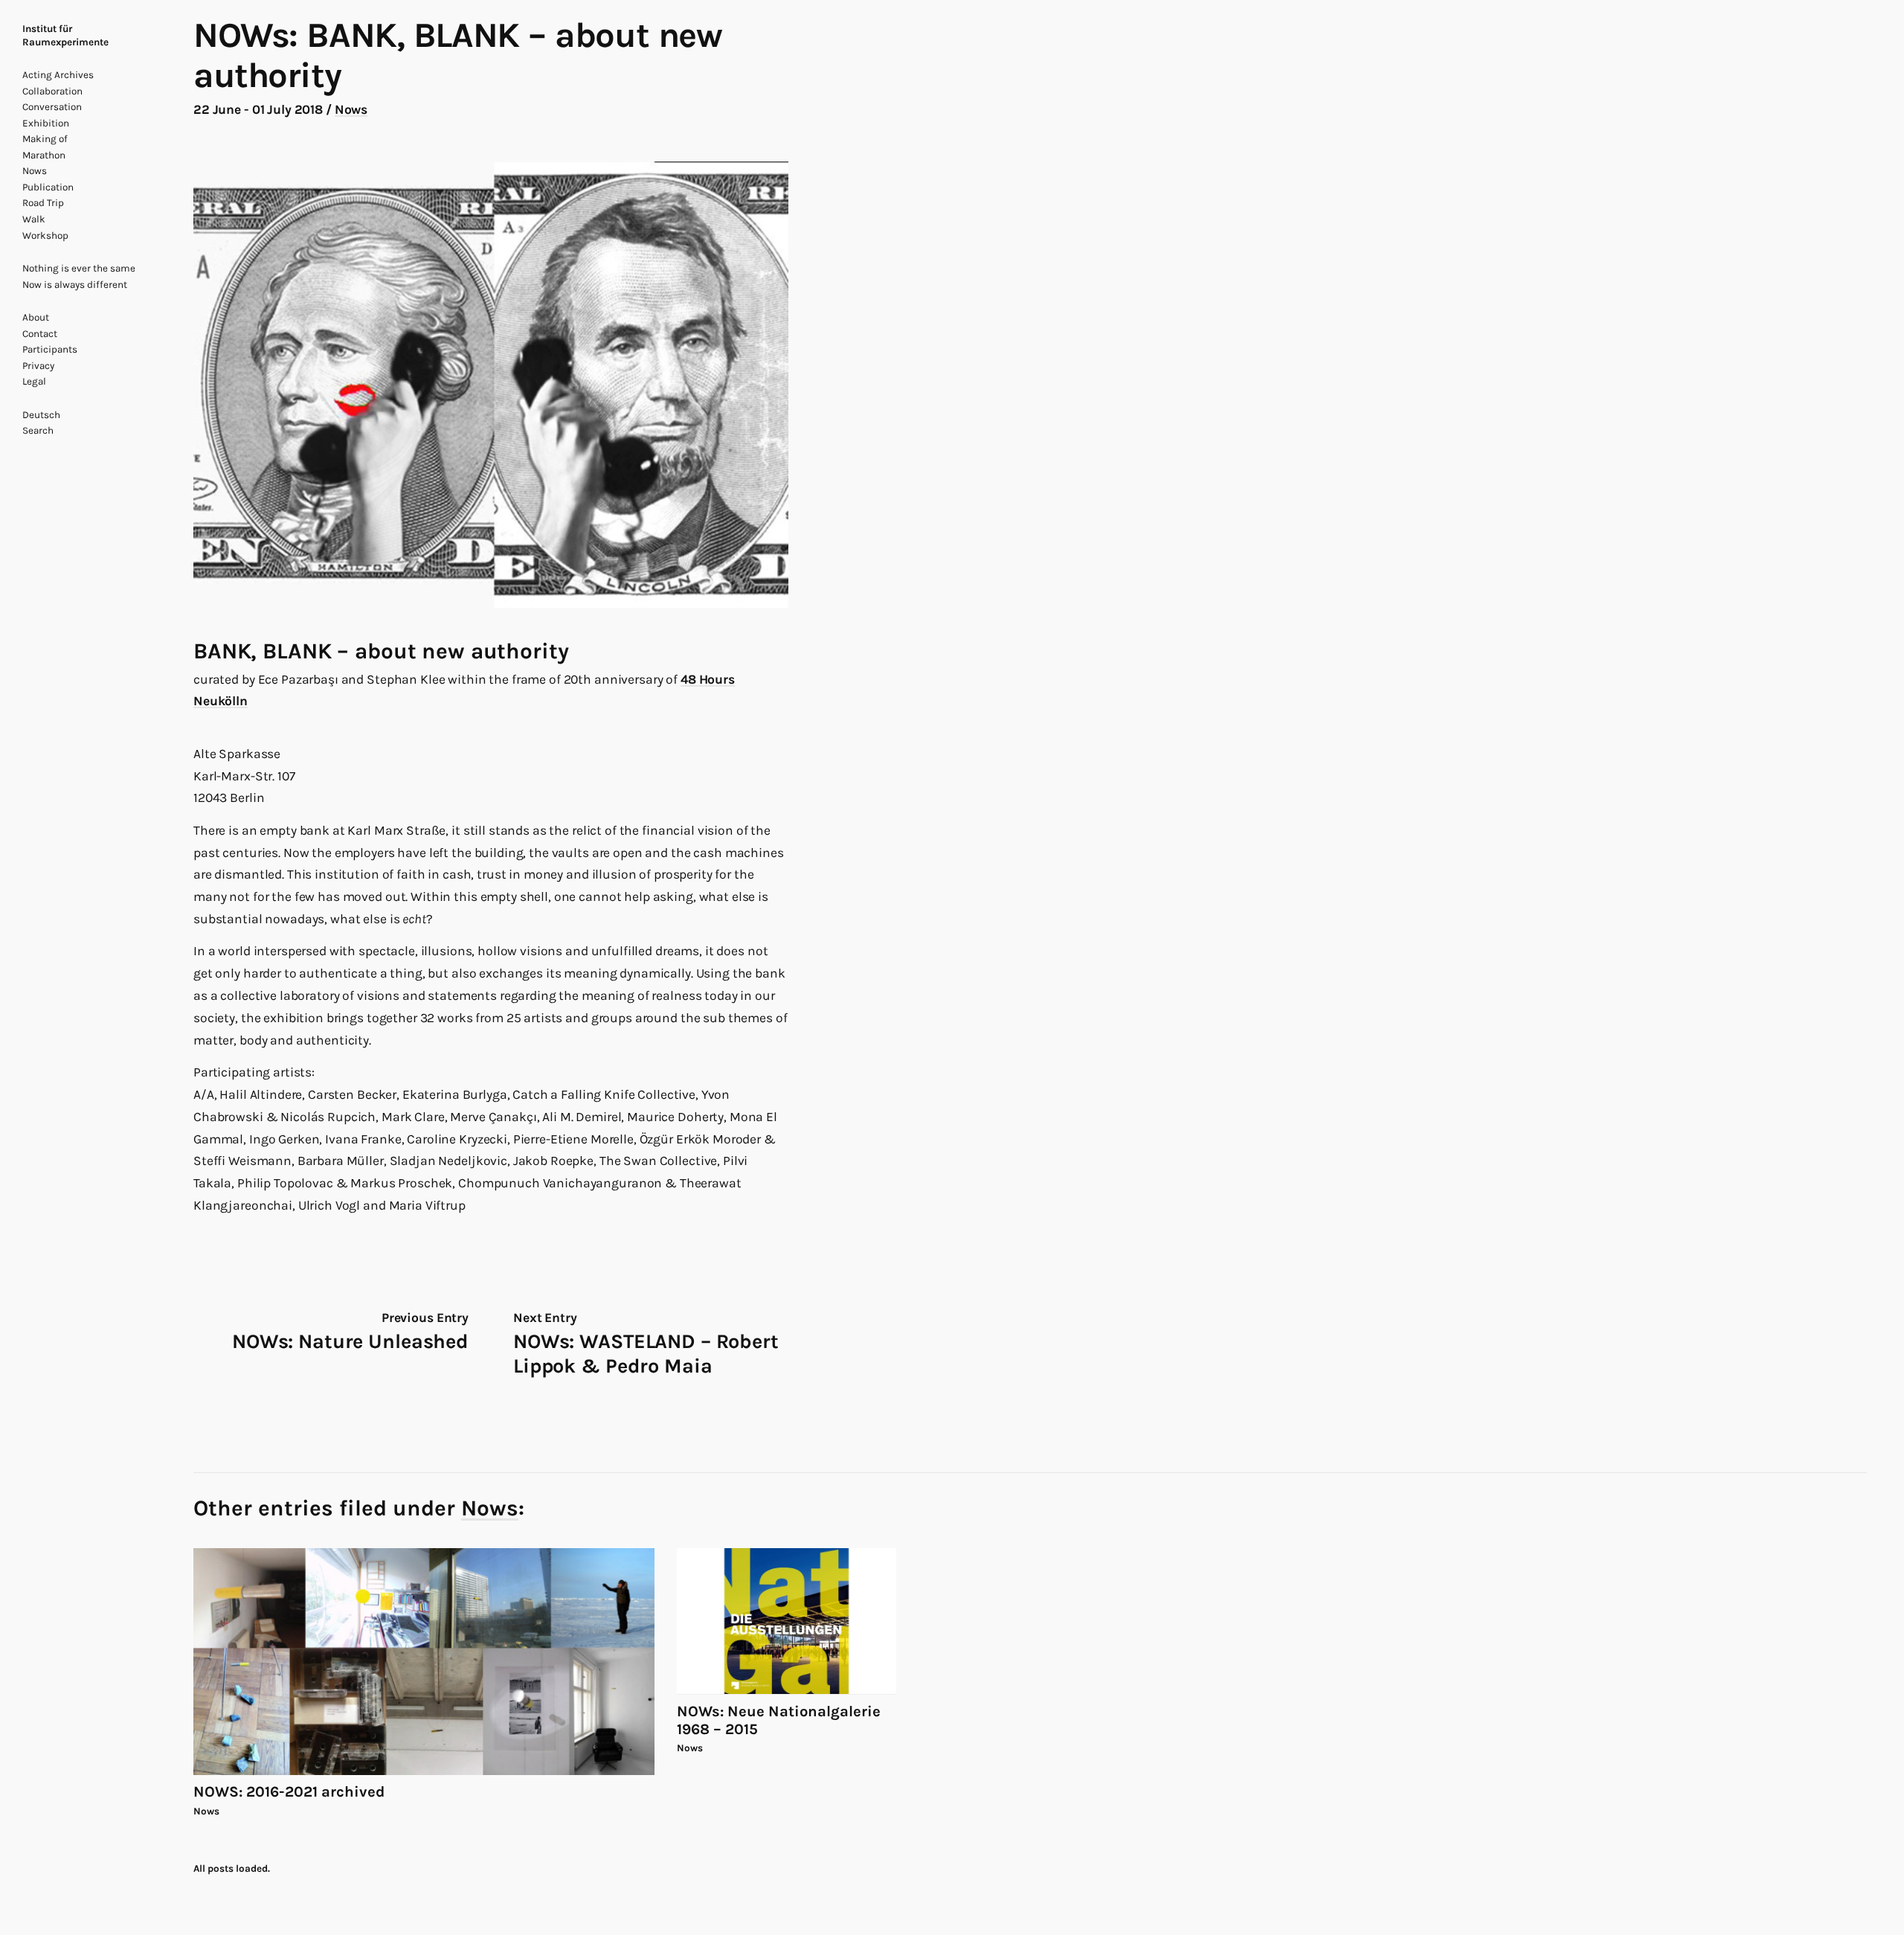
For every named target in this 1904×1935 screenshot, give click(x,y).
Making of (45, 139)
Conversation (52, 107)
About (36, 317)
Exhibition (46, 123)
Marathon (44, 155)
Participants (50, 349)
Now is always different (75, 285)
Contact (40, 334)
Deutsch (41, 415)
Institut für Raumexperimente (65, 35)
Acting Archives (58, 75)
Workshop (45, 235)
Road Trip (43, 203)
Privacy (38, 366)
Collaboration (52, 91)
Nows (35, 171)
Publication (48, 187)
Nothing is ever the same (79, 268)
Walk (34, 219)
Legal (34, 381)
